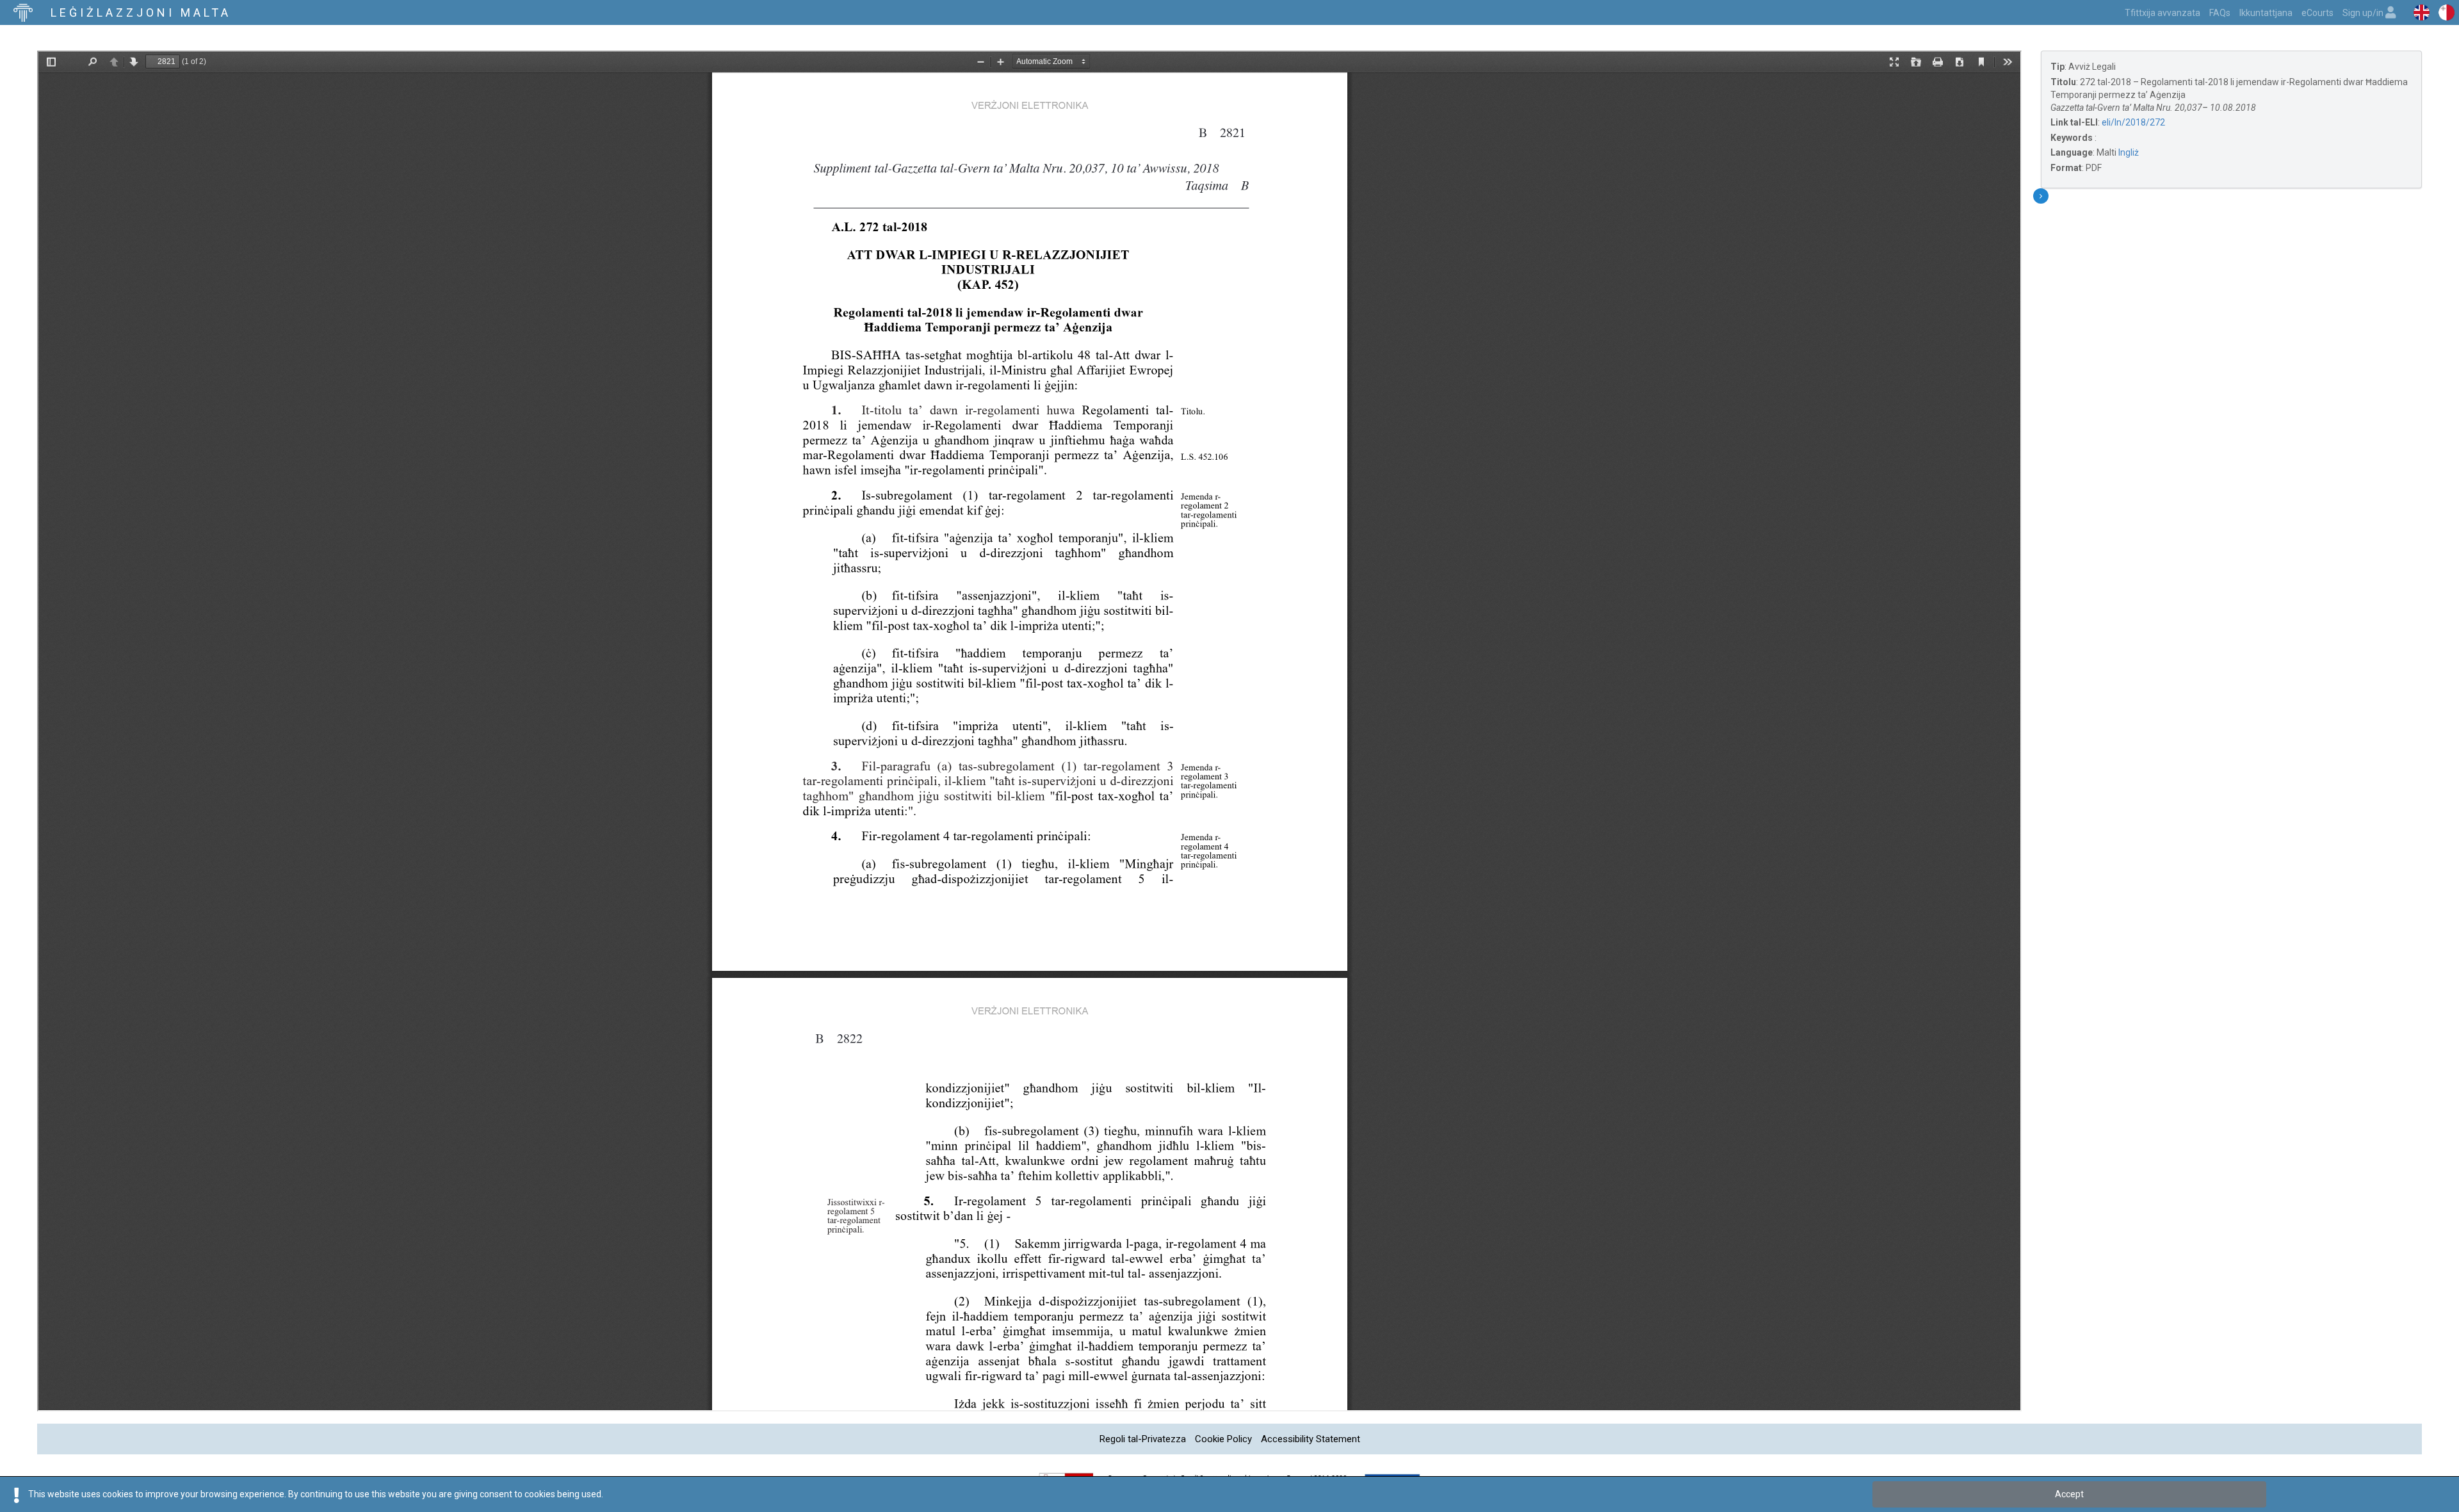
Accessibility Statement (1311, 1439)
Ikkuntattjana (2266, 13)
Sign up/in (2364, 13)
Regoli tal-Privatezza (1143, 1439)
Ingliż (2129, 152)
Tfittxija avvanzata (2163, 13)
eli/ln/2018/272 (2133, 122)
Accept (2069, 1494)
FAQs (2220, 13)
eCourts (2317, 13)
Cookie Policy (1223, 1439)
